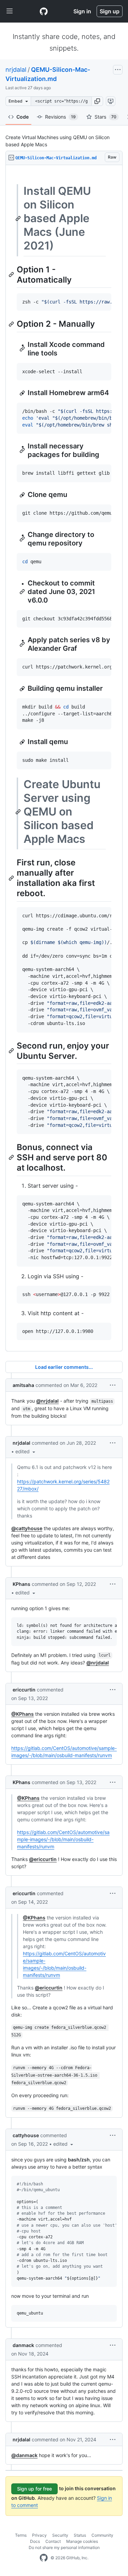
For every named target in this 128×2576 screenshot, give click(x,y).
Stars (105, 117)
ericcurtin (24, 1690)
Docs (35, 2541)
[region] (64, 758)
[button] (97, 101)
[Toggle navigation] (10, 11)
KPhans (22, 1584)
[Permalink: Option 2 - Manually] (12, 324)
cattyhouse (26, 2135)
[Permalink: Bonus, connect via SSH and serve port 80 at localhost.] (12, 1158)
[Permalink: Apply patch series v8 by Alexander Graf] (23, 644)
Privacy (39, 2535)
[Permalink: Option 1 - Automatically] (12, 274)
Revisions (60, 117)
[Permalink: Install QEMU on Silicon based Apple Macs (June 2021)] (19, 218)
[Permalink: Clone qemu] (23, 495)
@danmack (24, 2455)
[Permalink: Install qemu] (23, 742)
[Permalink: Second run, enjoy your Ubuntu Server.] (12, 1051)
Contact (53, 2541)
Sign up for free (34, 2489)
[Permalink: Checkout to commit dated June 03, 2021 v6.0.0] (23, 592)
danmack (23, 2345)
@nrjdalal (47, 1401)
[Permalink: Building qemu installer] (23, 689)
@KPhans (23, 1714)
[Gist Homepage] (44, 11)
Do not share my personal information (64, 2547)
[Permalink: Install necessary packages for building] (23, 450)
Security (60, 2535)
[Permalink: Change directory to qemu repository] (23, 539)
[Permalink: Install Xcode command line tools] (23, 349)
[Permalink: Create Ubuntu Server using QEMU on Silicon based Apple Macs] (19, 812)
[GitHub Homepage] (44, 2558)
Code (23, 117)
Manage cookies (82, 2541)
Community (102, 2535)
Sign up (110, 11)
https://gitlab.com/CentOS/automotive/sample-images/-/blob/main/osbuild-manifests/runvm (63, 1839)
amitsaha (23, 1385)
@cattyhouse (27, 1528)
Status (80, 2535)
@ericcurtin (43, 1859)
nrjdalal (16, 70)
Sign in (82, 11)
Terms (21, 2535)
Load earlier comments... (64, 1367)
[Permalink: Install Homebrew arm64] (23, 393)
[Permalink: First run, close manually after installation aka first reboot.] (12, 878)
